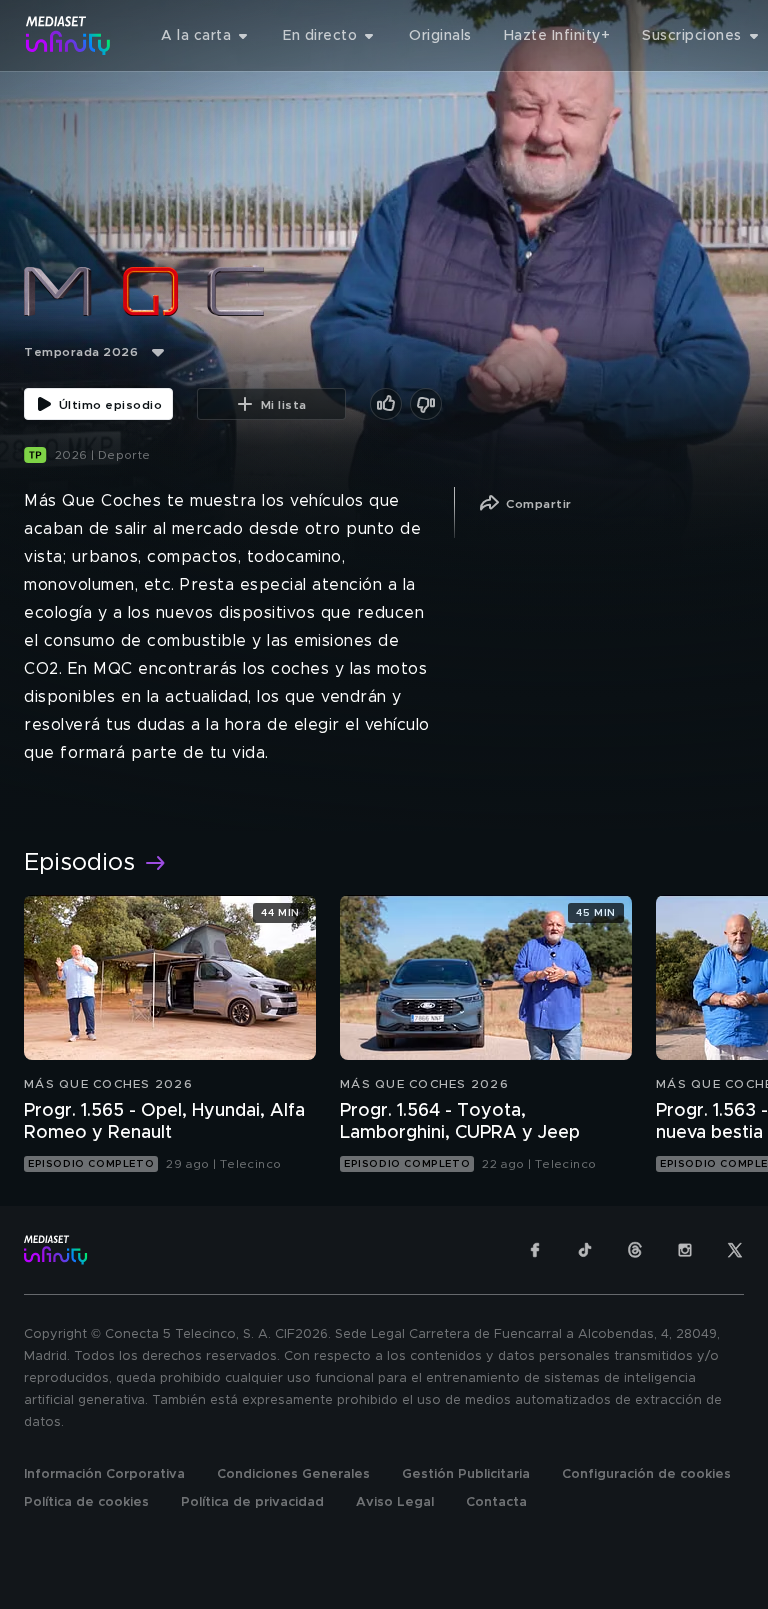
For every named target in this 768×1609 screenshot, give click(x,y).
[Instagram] (685, 1250)
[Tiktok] (585, 1250)
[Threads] (635, 1250)
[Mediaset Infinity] (68, 35)
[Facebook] (535, 1250)
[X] (735, 1250)
